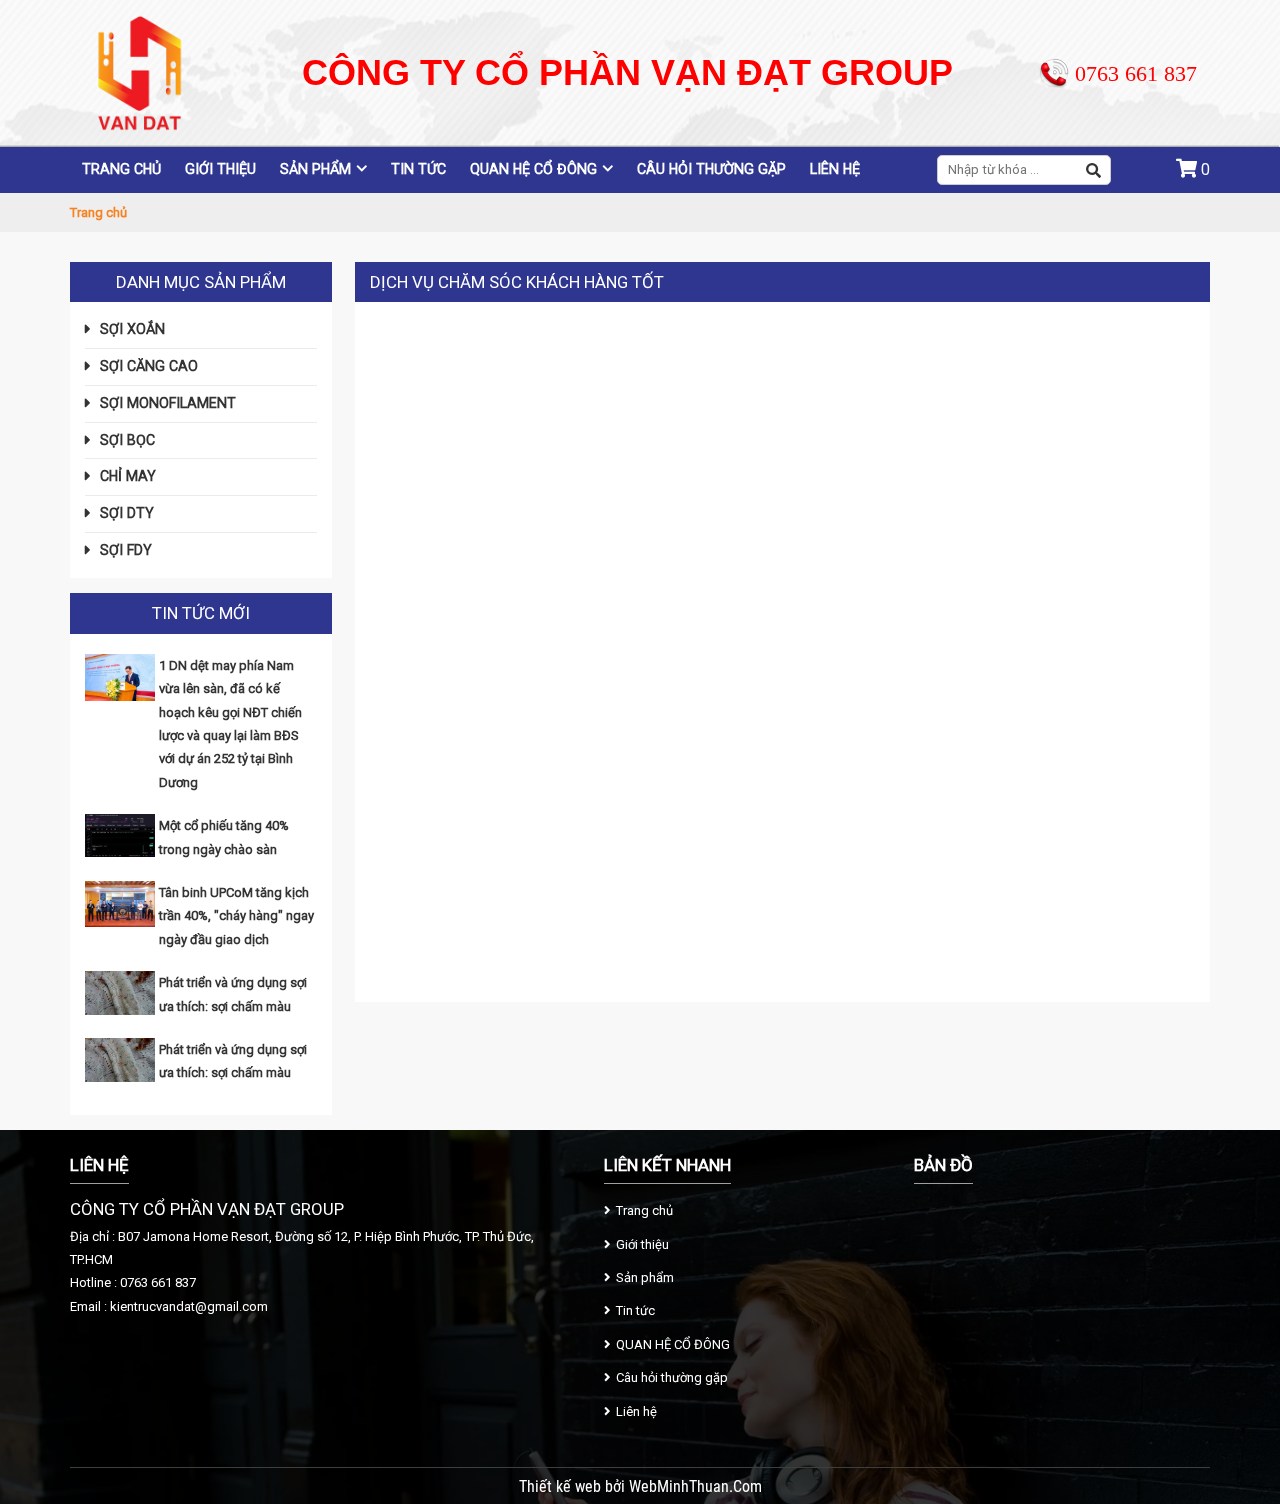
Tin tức (418, 169)
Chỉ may (128, 476)
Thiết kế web (562, 1487)
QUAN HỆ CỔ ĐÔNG (533, 169)
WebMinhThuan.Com (695, 1487)
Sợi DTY (127, 513)
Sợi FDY (126, 550)
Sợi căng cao (149, 366)
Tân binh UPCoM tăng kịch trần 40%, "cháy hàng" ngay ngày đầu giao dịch (236, 916)
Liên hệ (835, 169)
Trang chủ (121, 169)
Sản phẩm (315, 169)
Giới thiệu (220, 169)
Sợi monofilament (168, 403)
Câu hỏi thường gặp (711, 169)
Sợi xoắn (132, 329)
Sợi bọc (127, 440)
